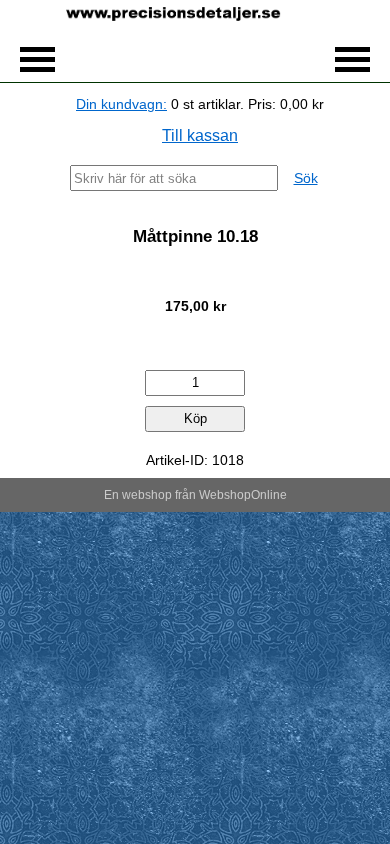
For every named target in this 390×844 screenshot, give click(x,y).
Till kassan (200, 135)
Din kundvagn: (121, 104)
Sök (306, 178)
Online (269, 495)
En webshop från (150, 495)
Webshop (225, 495)
